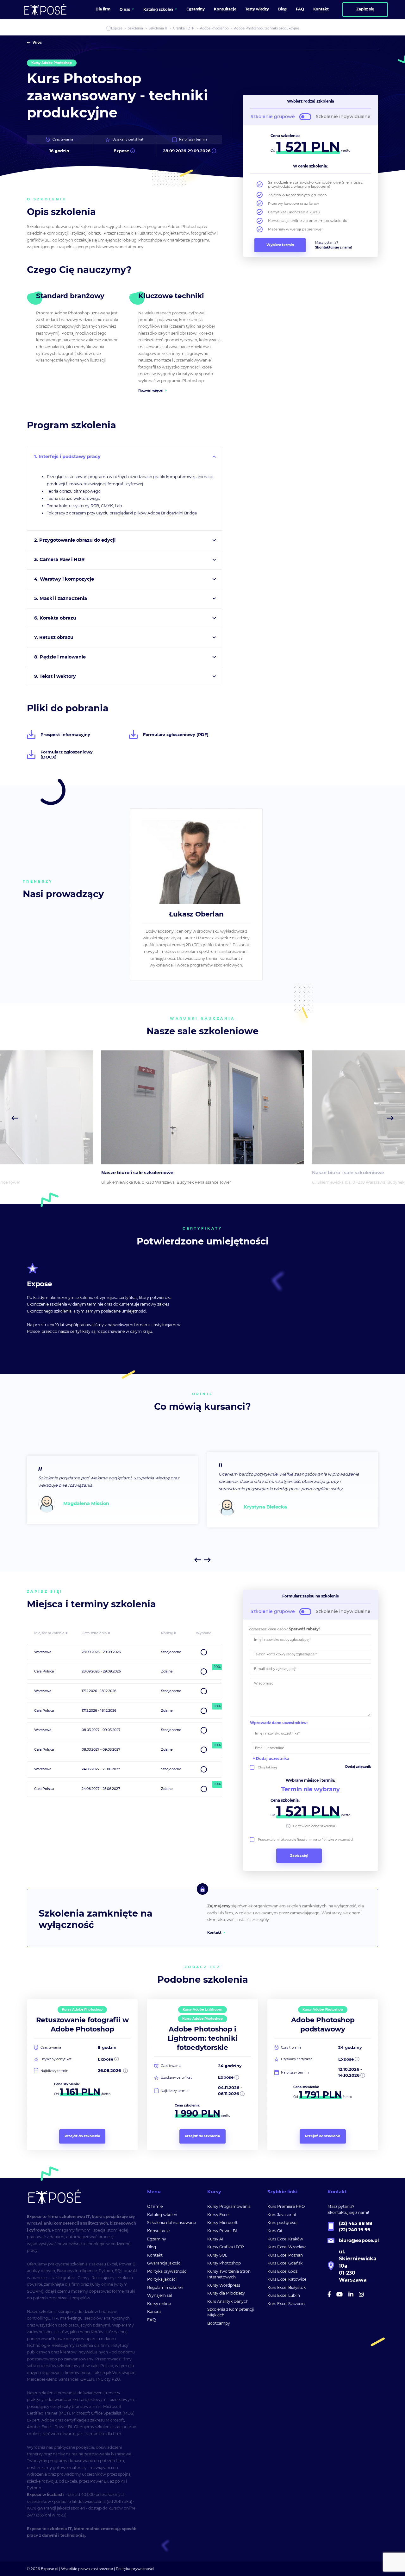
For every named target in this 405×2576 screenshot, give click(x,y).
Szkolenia (135, 28)
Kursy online (159, 2304)
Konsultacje (158, 2231)
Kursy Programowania (229, 2206)
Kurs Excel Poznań (285, 2255)
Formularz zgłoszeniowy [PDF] (176, 734)
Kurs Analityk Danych (228, 2301)
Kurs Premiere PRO (286, 2206)
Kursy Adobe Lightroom (202, 2009)
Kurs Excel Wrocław (287, 2247)
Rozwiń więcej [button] (151, 390)
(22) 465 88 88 (356, 2223)
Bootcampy (219, 2323)
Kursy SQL (217, 2255)
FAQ (151, 2320)
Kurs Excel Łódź (282, 2271)
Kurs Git (275, 2231)
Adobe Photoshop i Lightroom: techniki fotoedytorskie (203, 2038)
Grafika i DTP (184, 28)
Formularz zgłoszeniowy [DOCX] (67, 754)
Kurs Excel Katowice (287, 2279)
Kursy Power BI (222, 2231)
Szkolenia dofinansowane (171, 2223)
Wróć (37, 43)
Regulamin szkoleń (165, 2287)
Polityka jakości (162, 2279)
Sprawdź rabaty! (304, 1629)
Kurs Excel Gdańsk (285, 2263)
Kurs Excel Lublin (284, 2295)
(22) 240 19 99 (355, 2230)
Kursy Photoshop (224, 2263)
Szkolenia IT (158, 28)
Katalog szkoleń (162, 2215)
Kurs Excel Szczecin (286, 2304)
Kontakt (214, 1933)
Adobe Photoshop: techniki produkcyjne (267, 28)
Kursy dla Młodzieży (226, 2293)
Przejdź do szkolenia (82, 2136)
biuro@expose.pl (359, 2240)
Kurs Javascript (282, 2215)
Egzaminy (157, 2239)
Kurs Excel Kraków (285, 2239)
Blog (152, 2247)
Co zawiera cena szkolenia (314, 1826)
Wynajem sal (159, 2295)
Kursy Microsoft (222, 2223)
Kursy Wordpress (224, 2285)
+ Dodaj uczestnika (271, 1759)
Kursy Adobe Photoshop (52, 63)
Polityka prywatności (167, 2271)
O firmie (155, 2206)
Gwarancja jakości (164, 2263)
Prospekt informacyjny (65, 734)
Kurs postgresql (282, 2223)
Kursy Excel (218, 2215)
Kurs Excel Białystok (287, 2287)
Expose (117, 28)
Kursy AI (215, 2239)
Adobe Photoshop (214, 28)
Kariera (154, 2311)
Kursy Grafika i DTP (226, 2247)
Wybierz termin (280, 245)
